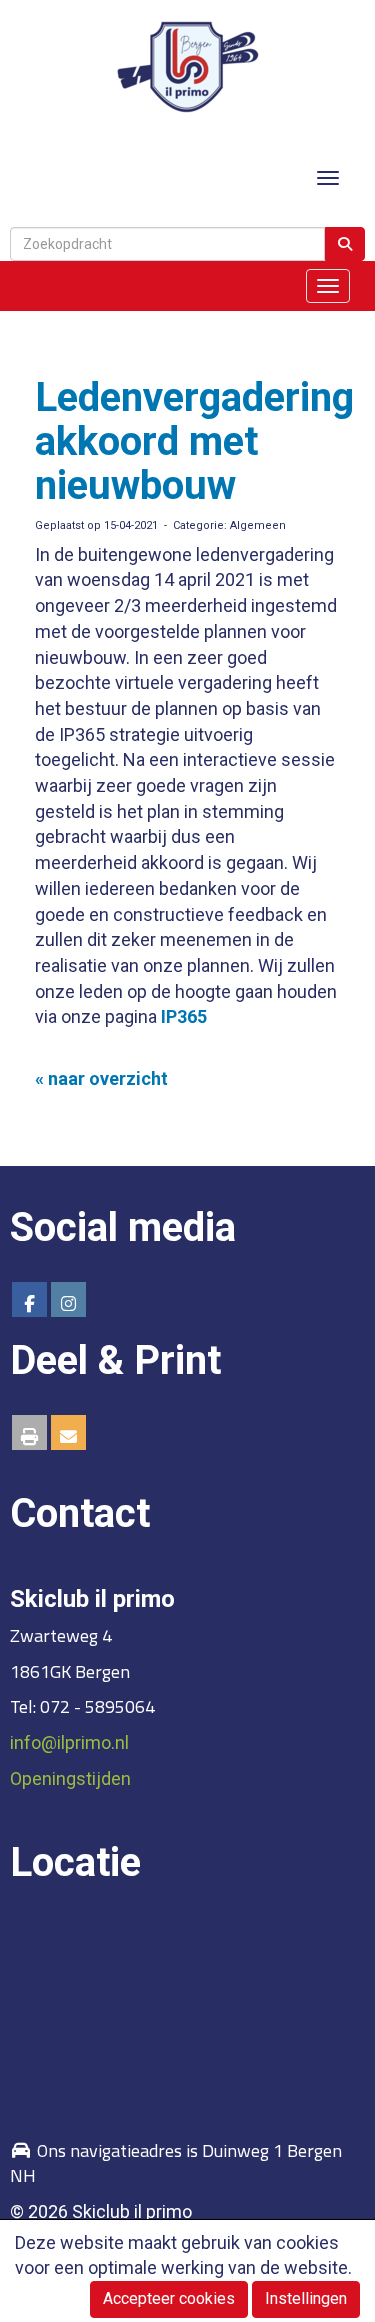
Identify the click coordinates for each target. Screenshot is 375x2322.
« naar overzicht (101, 1078)
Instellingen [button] (306, 2298)
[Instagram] (68, 1303)
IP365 (184, 1016)
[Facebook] (29, 1303)
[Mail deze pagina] (68, 1436)
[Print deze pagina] (29, 1436)
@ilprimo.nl (69, 1742)
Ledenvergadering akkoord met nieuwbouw (194, 441)
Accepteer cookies (169, 2298)
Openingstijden (70, 1778)
